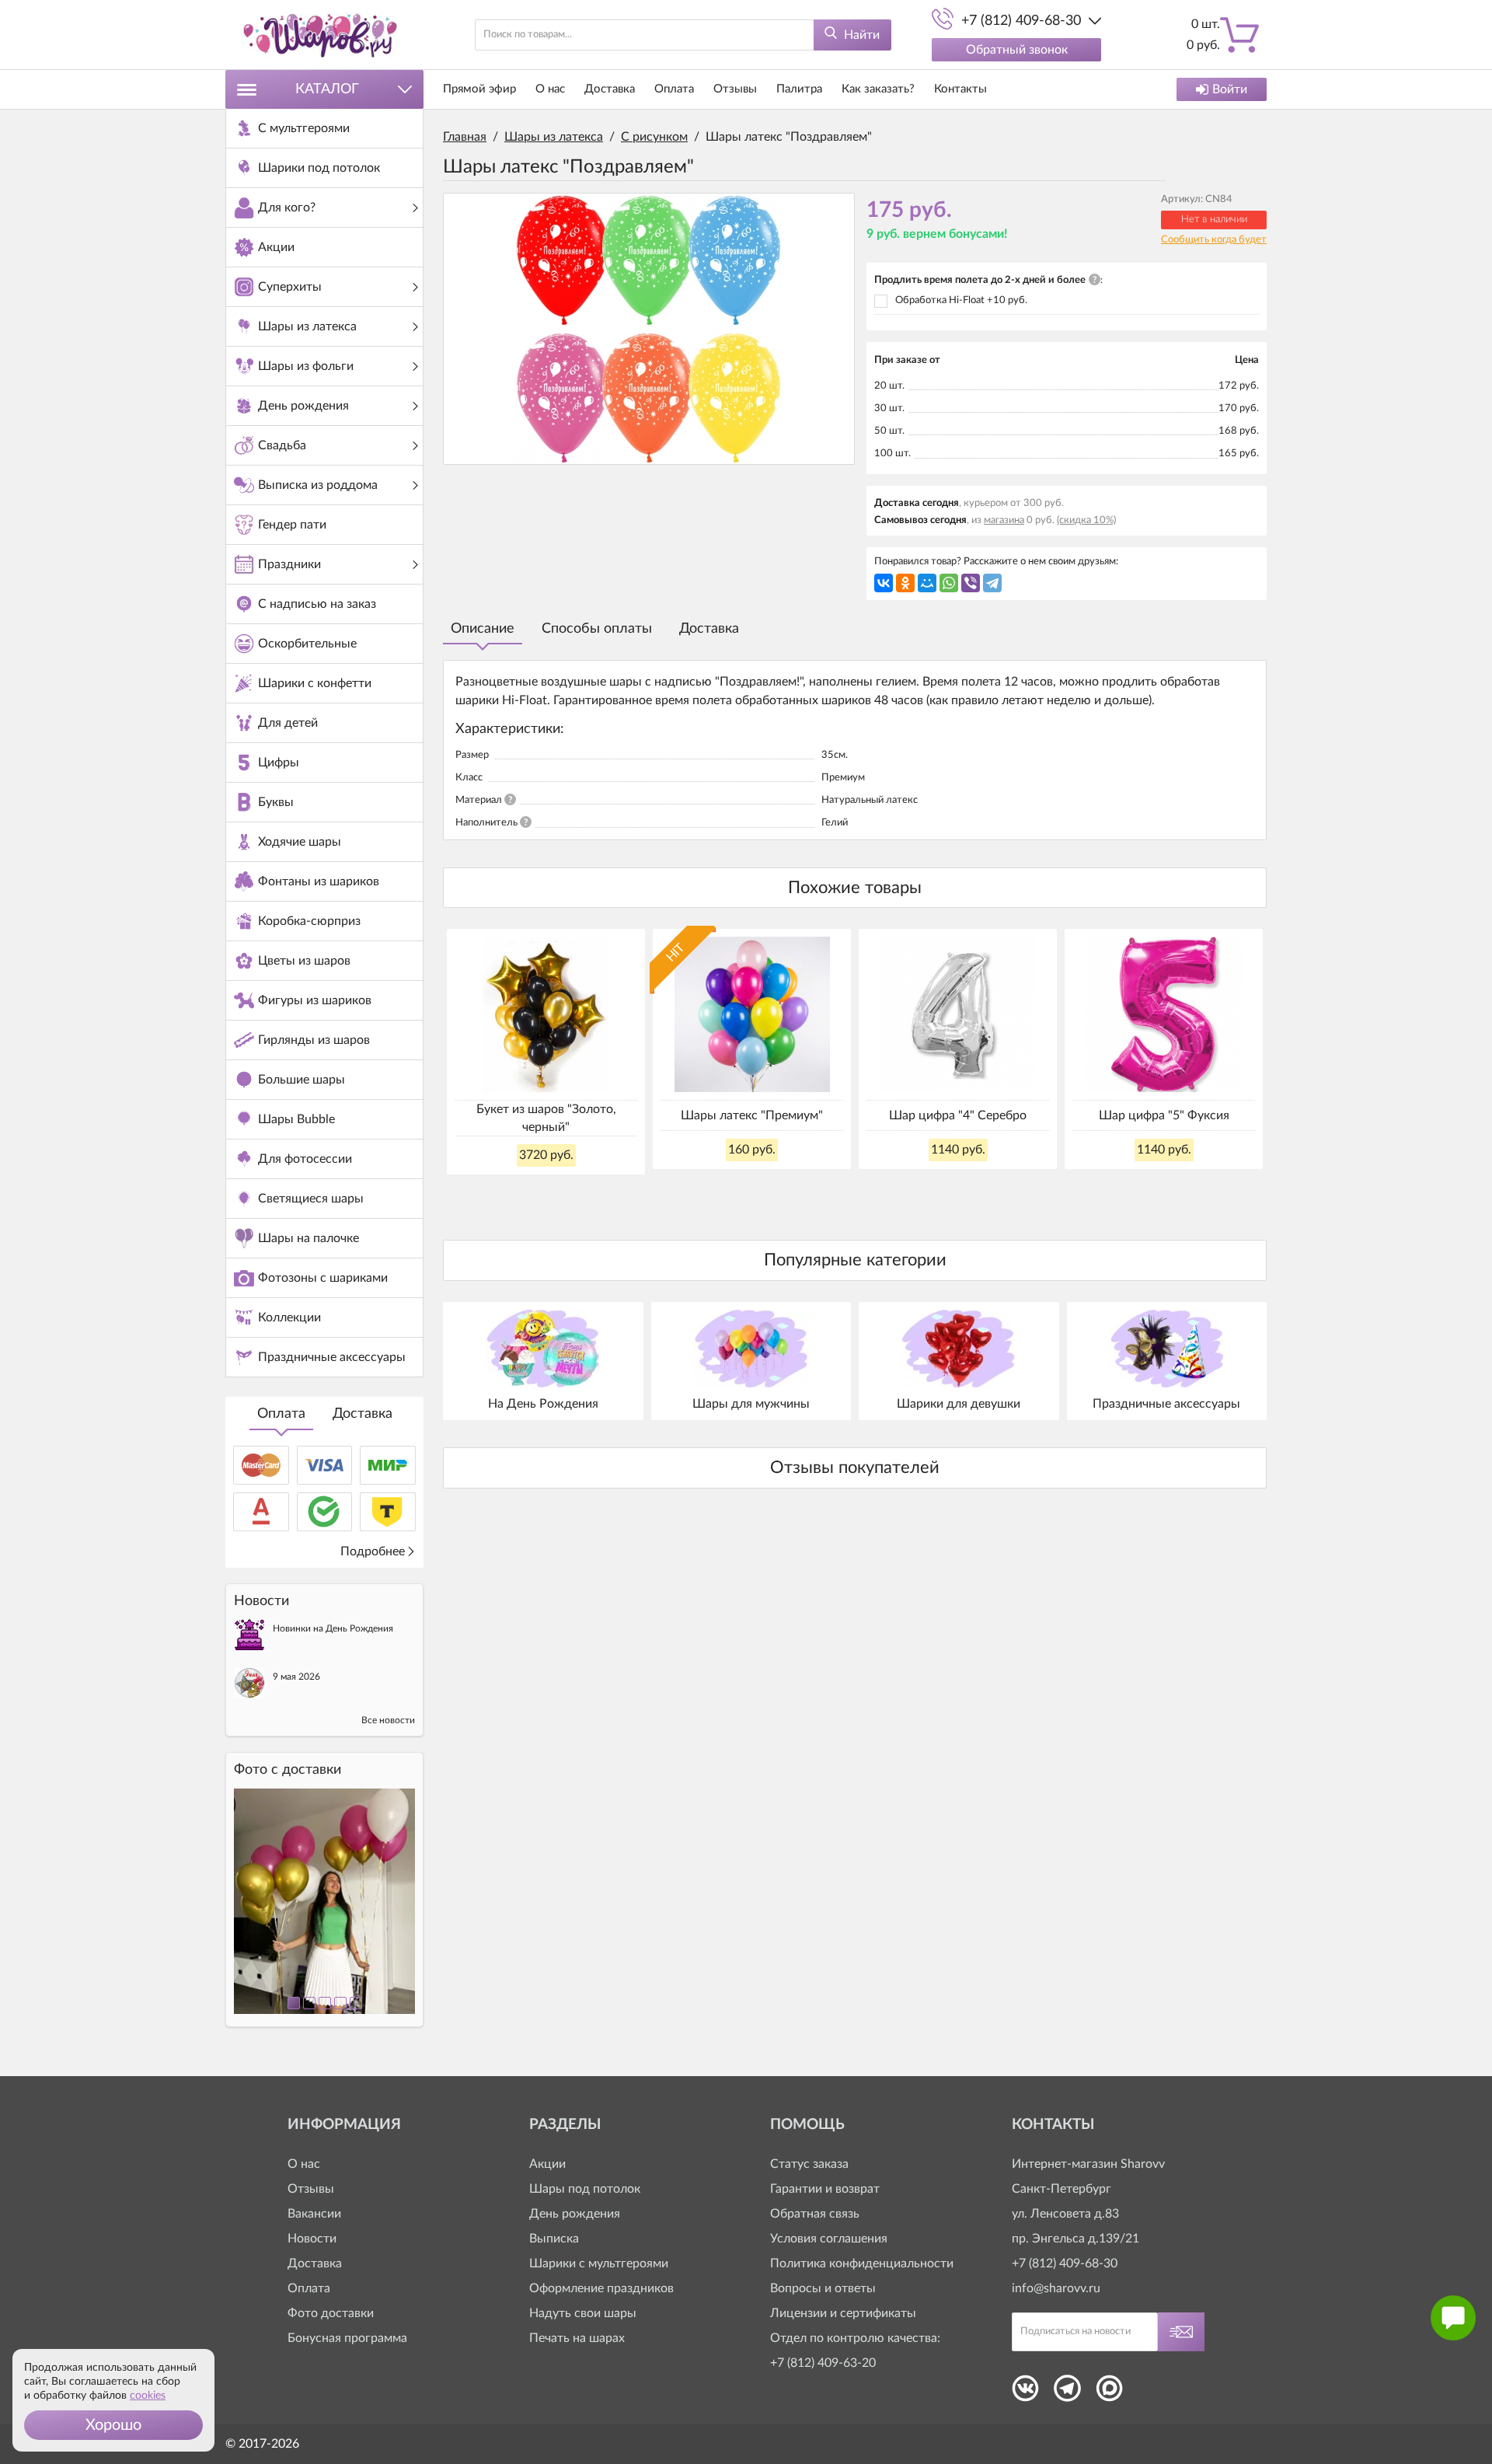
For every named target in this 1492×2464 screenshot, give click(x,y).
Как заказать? (878, 89)
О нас (550, 89)
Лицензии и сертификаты (843, 2313)
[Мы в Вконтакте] (1025, 2393)
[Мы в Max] (1109, 2393)
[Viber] (971, 583)
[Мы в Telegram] (1067, 2393)
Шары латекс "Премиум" (752, 1115)
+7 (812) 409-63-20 (823, 2363)
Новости (312, 2239)
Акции (547, 2164)
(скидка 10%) (1086, 520)
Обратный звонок (1017, 50)
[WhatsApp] (949, 583)
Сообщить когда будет (1214, 240)
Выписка (554, 2239)
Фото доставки (331, 2313)
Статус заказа (809, 2164)
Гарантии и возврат (825, 2189)
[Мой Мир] (927, 583)
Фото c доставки (288, 1770)
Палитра (799, 89)
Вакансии (314, 2214)
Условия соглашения (829, 2239)
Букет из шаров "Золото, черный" (546, 1118)
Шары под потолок (585, 2189)
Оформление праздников (601, 2288)
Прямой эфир (479, 89)
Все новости (388, 1720)
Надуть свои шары (583, 2313)
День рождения (575, 2214)
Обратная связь (815, 2214)
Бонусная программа (347, 2338)
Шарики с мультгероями (599, 2263)
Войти (1230, 89)
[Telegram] (992, 583)
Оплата (281, 1414)
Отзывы (735, 89)
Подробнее (373, 1551)
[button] (113, 2425)
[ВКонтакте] (884, 583)
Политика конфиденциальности (862, 2263)
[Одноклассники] (905, 583)
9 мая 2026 (296, 1677)
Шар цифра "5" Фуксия (1164, 1115)
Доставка (363, 1414)
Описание (483, 629)
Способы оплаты (597, 629)
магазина (1004, 520)
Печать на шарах (577, 2338)
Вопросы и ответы (823, 2288)
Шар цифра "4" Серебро (958, 1115)
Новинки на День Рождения (333, 1628)
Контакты (960, 89)
